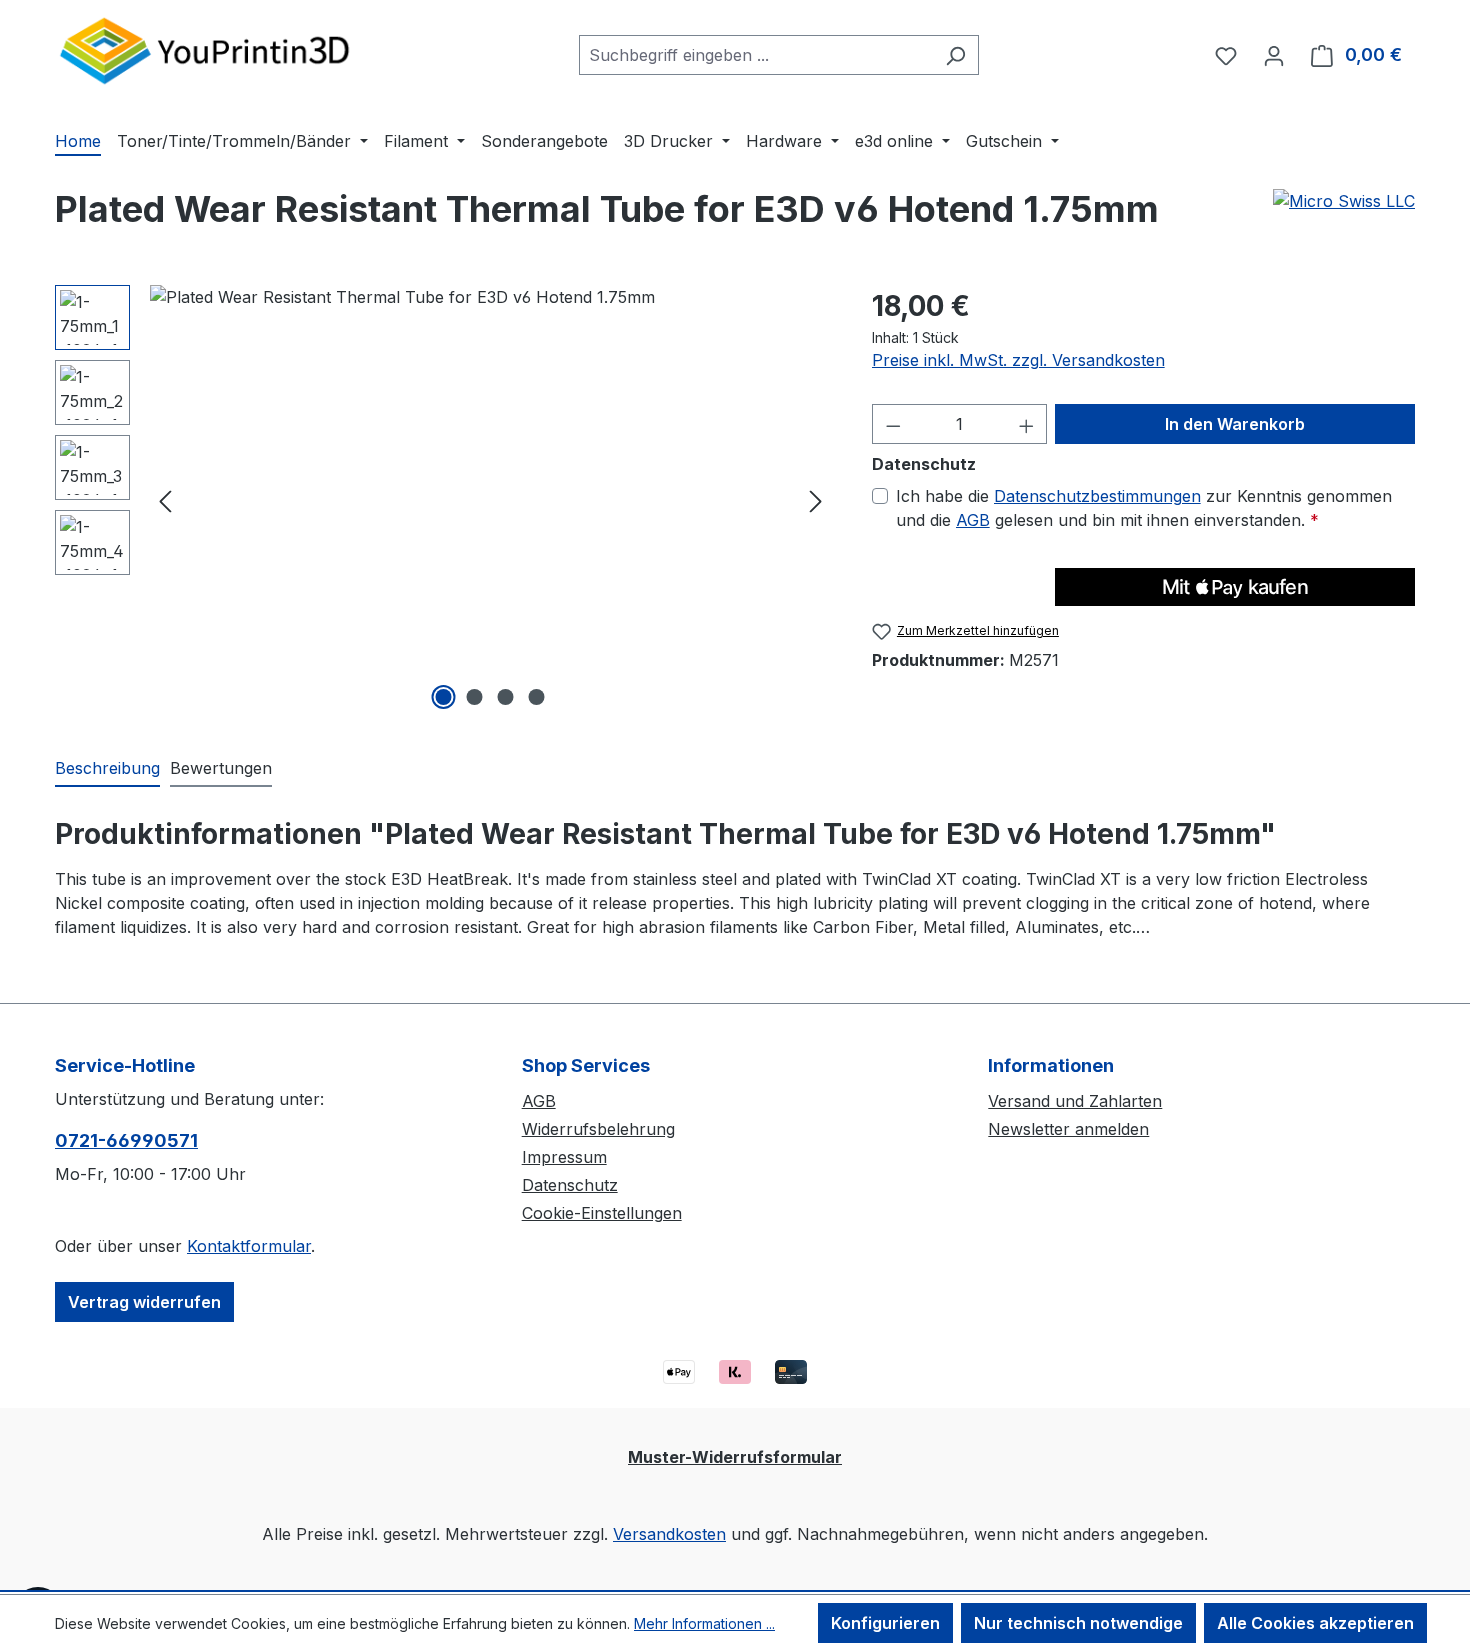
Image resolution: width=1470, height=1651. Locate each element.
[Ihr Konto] (1274, 55)
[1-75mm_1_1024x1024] (490, 500)
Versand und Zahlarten (1075, 1101)
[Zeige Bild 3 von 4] (506, 697)
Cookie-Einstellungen (602, 1213)
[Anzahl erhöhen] (1027, 424)
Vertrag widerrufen (144, 1302)
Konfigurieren (885, 1623)
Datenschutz (570, 1185)
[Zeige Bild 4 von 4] (537, 697)
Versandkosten (669, 1534)
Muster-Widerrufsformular (735, 1457)
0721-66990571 (126, 1140)
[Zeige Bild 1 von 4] (444, 697)
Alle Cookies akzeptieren (1315, 1623)
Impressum (564, 1157)
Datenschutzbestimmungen (1097, 496)
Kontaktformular (249, 1246)
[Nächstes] (816, 500)
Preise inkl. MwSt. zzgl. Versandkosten (1018, 360)
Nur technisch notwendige (1078, 1623)
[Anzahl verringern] (893, 424)
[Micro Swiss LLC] (1344, 201)
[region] (443, 500)
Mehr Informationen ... (704, 1623)
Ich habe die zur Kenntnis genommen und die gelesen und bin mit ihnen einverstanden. (1144, 508)
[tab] (107, 769)
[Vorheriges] (165, 500)
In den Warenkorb (1235, 424)
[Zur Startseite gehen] (205, 50)
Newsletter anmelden (1068, 1129)
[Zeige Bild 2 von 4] (475, 697)
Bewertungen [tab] (221, 768)
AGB (973, 520)
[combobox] (756, 55)
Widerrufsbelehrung (598, 1129)
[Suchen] (955, 55)
